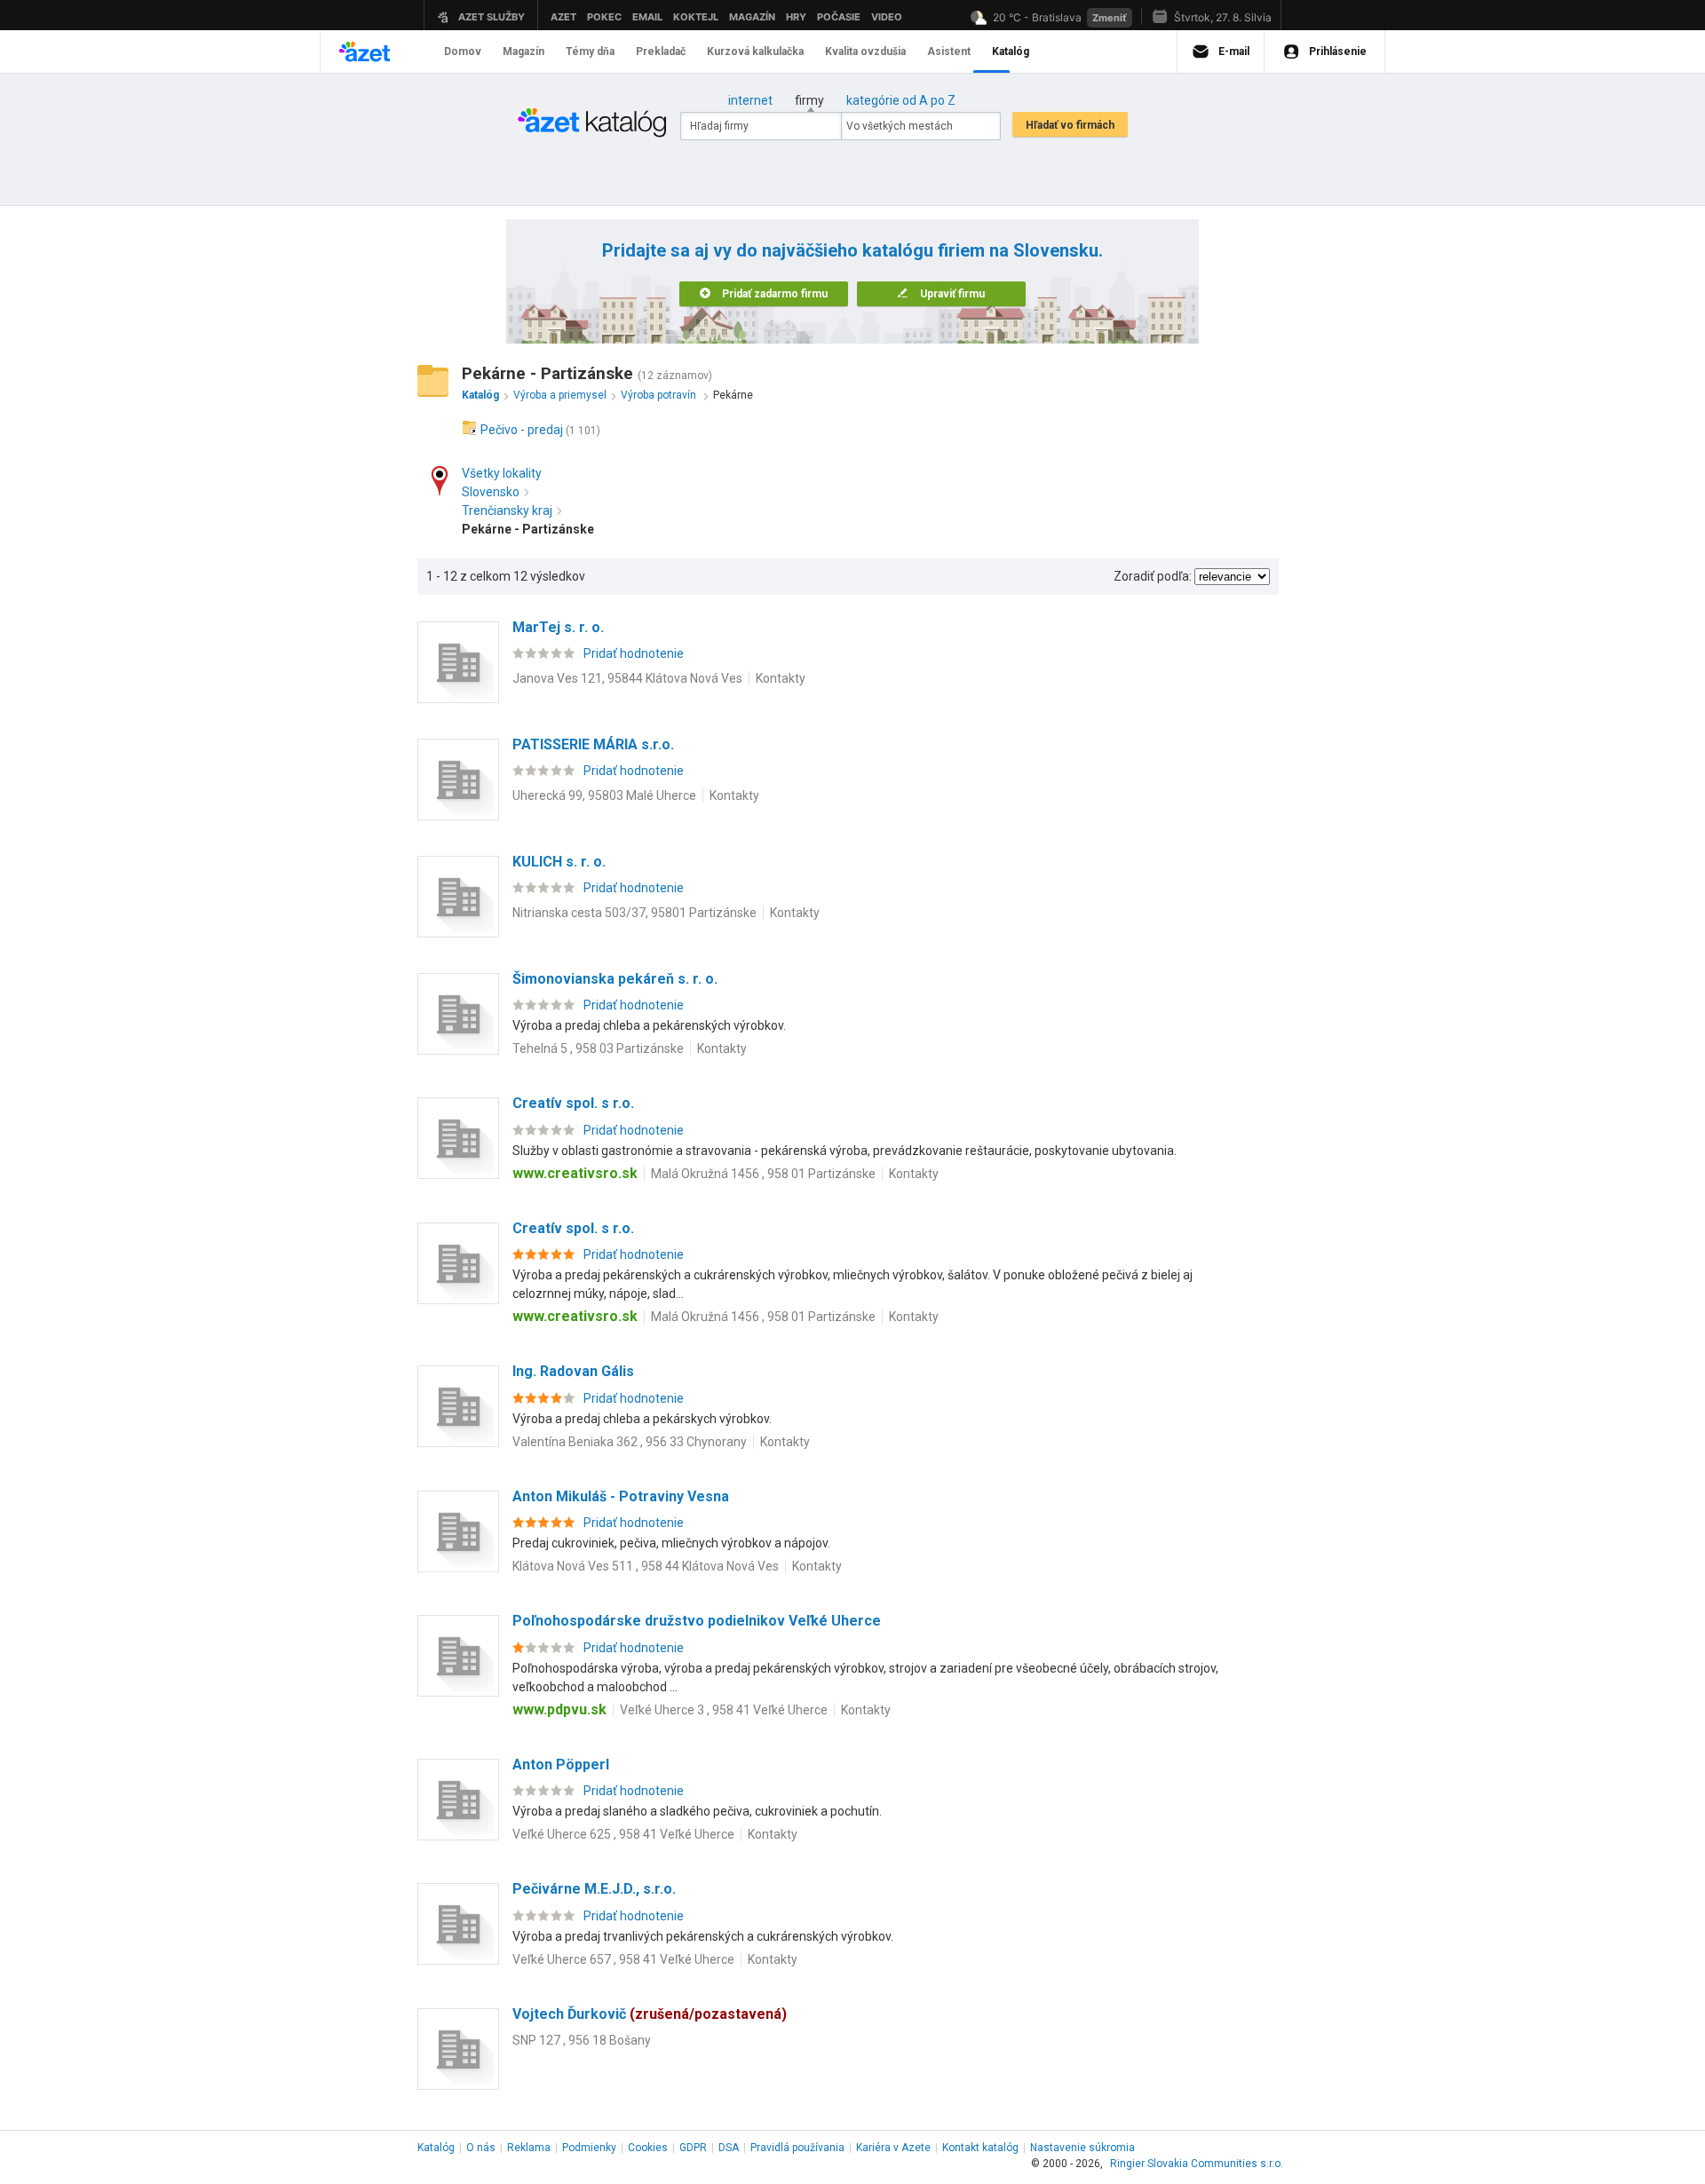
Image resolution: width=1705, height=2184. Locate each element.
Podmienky (589, 2148)
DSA (729, 2148)
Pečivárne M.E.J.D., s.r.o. (594, 1889)
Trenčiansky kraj (507, 510)
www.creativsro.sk (575, 1173)
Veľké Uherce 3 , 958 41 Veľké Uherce (724, 1710)
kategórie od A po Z (901, 100)
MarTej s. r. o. (558, 627)
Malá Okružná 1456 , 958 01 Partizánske (763, 1174)
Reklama (529, 2148)
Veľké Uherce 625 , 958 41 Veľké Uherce (623, 1834)
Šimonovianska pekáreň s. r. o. (615, 979)
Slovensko (491, 492)
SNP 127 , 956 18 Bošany (582, 2040)
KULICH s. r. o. (559, 862)
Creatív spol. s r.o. (573, 1103)
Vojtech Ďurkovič (650, 2014)
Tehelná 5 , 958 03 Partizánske (598, 1048)
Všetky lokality (502, 473)
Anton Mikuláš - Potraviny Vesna (621, 1496)
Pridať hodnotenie (634, 653)
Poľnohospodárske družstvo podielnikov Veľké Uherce (697, 1621)
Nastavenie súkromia (1082, 2148)
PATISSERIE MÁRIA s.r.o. (593, 744)
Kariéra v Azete (893, 2148)
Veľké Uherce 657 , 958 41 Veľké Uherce (623, 1959)
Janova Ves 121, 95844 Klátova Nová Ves (627, 678)
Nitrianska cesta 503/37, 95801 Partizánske (634, 913)
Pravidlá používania (797, 2148)
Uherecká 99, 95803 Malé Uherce (604, 795)
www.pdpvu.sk (559, 1709)
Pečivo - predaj (522, 430)
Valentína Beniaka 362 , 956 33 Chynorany (630, 1442)
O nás (481, 2148)
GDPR (693, 2148)
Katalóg (436, 2148)
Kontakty (781, 678)
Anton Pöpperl (561, 1765)
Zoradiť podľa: (1153, 576)
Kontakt (980, 2148)
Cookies (648, 2148)
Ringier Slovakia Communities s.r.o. (1197, 2164)
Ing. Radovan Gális (573, 1371)
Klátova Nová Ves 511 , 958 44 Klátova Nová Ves (646, 1566)
